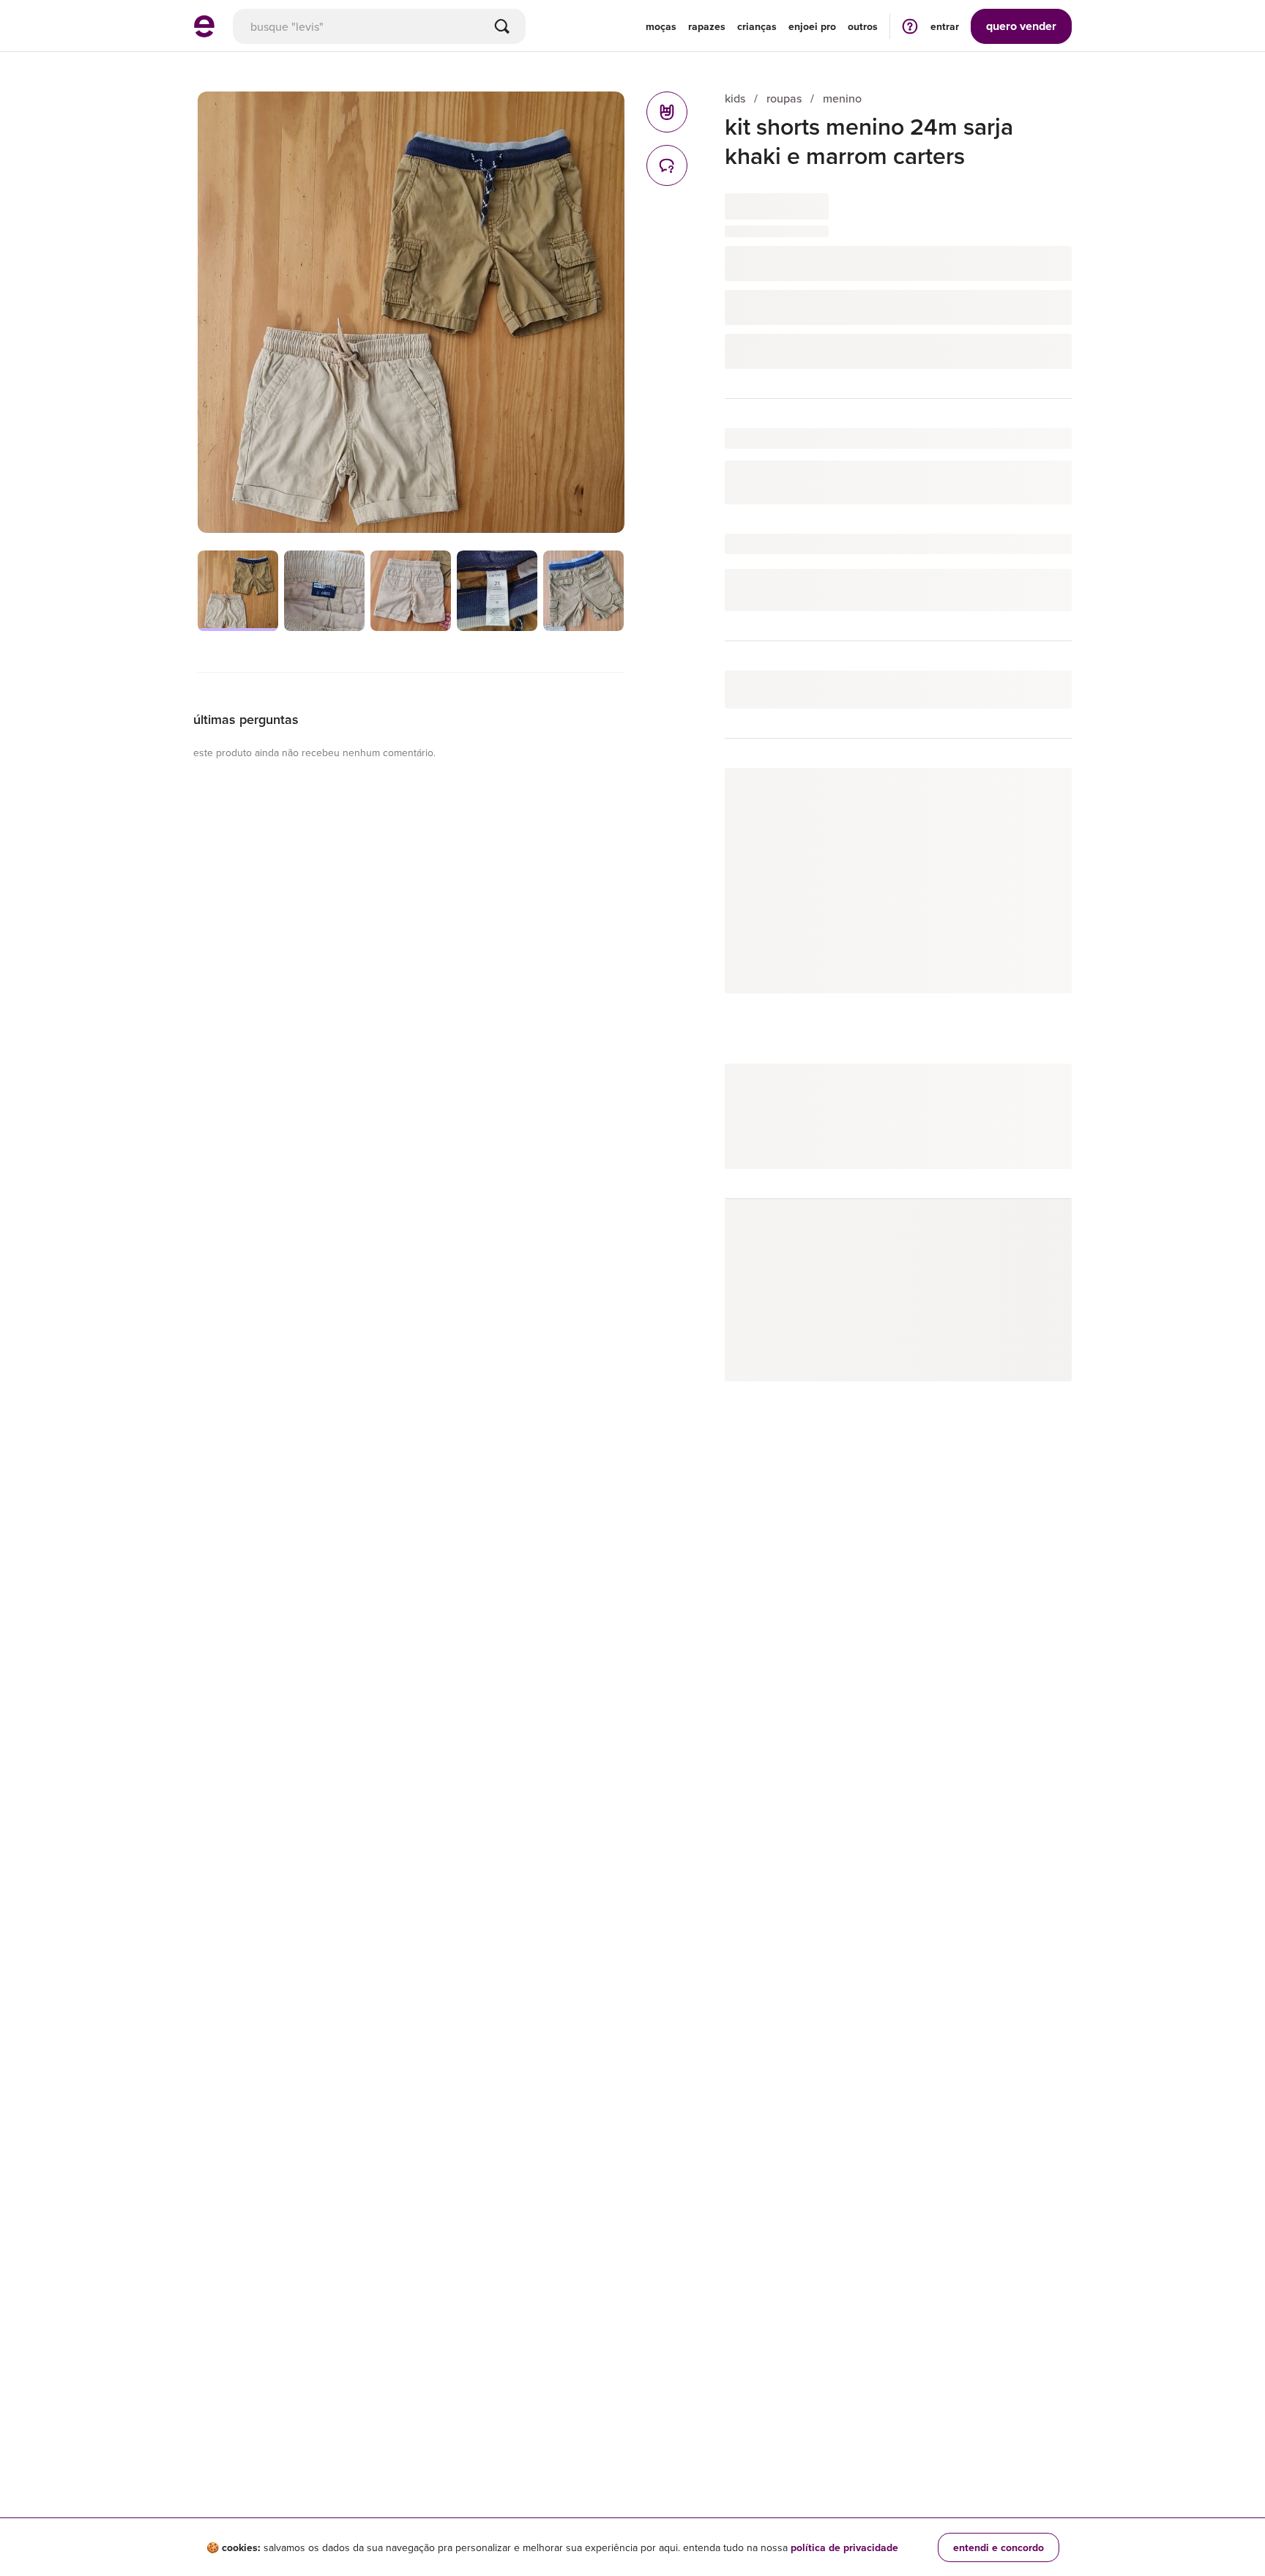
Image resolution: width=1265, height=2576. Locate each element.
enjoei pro (812, 26)
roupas (784, 98)
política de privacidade (844, 2547)
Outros (863, 26)
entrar (945, 26)
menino (842, 98)
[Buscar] (502, 26)
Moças (661, 26)
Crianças (757, 26)
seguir (1040, 794)
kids (735, 98)
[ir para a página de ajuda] (910, 26)
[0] (667, 112)
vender (1021, 26)
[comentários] (667, 165)
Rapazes (707, 26)
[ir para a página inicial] (204, 33)
